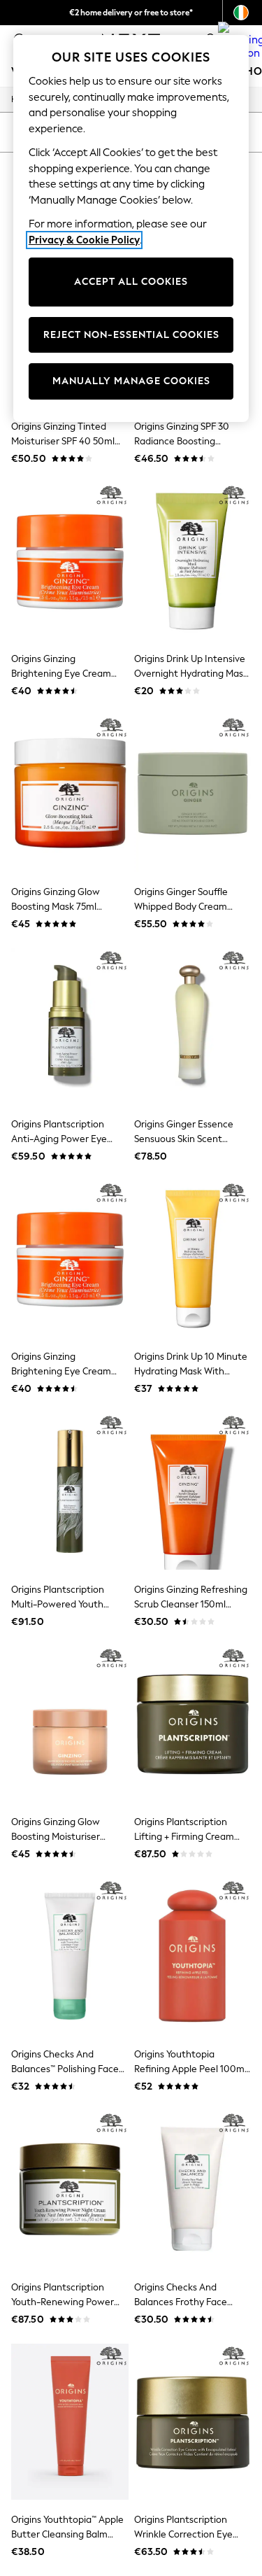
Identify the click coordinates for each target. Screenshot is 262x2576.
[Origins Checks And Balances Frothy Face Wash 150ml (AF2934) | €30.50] (193, 2189)
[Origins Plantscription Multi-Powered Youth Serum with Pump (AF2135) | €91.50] (70, 1491)
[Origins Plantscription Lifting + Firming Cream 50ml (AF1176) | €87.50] (193, 1724)
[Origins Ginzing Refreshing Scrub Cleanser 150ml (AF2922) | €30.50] (193, 1491)
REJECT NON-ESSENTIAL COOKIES (131, 335)
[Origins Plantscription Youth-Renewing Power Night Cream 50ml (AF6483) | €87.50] (70, 2189)
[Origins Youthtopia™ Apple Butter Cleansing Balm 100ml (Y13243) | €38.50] (70, 2422)
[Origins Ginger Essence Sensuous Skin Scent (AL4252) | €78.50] (193, 1026)
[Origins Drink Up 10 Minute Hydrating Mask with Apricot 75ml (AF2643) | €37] (193, 1259)
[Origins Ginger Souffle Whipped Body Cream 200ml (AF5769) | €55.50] (193, 793)
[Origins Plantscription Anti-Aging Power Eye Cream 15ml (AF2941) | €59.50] (70, 1026)
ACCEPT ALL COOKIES (131, 282)
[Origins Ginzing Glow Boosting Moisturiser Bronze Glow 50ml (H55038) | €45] (70, 1724)
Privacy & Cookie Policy (84, 240)
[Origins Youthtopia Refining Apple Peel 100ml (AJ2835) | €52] (193, 1956)
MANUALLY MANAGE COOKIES (131, 381)
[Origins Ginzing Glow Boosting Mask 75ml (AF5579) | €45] (70, 793)
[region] (131, 228)
